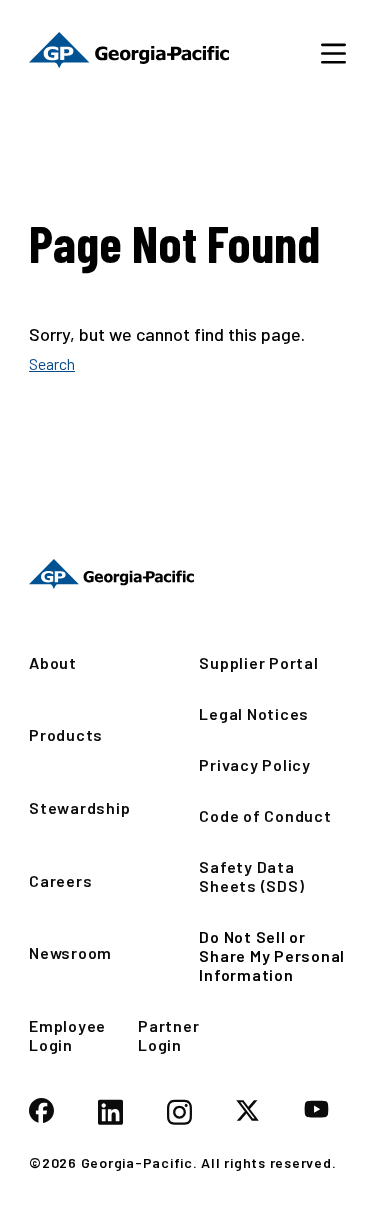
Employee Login (67, 1035)
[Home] (129, 52)
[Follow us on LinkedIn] (110, 1114)
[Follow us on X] (247, 1112)
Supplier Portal (258, 662)
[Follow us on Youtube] (316, 1110)
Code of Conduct (265, 815)
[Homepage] (111, 574)
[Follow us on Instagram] (179, 1114)
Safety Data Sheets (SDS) (251, 876)
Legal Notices (254, 713)
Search (52, 363)
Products (66, 734)
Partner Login (168, 1035)
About (53, 662)
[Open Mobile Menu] (333, 52)
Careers (60, 880)
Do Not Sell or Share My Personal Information (272, 955)
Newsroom (70, 952)
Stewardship (79, 807)
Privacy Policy (255, 764)
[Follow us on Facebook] (41, 1112)
